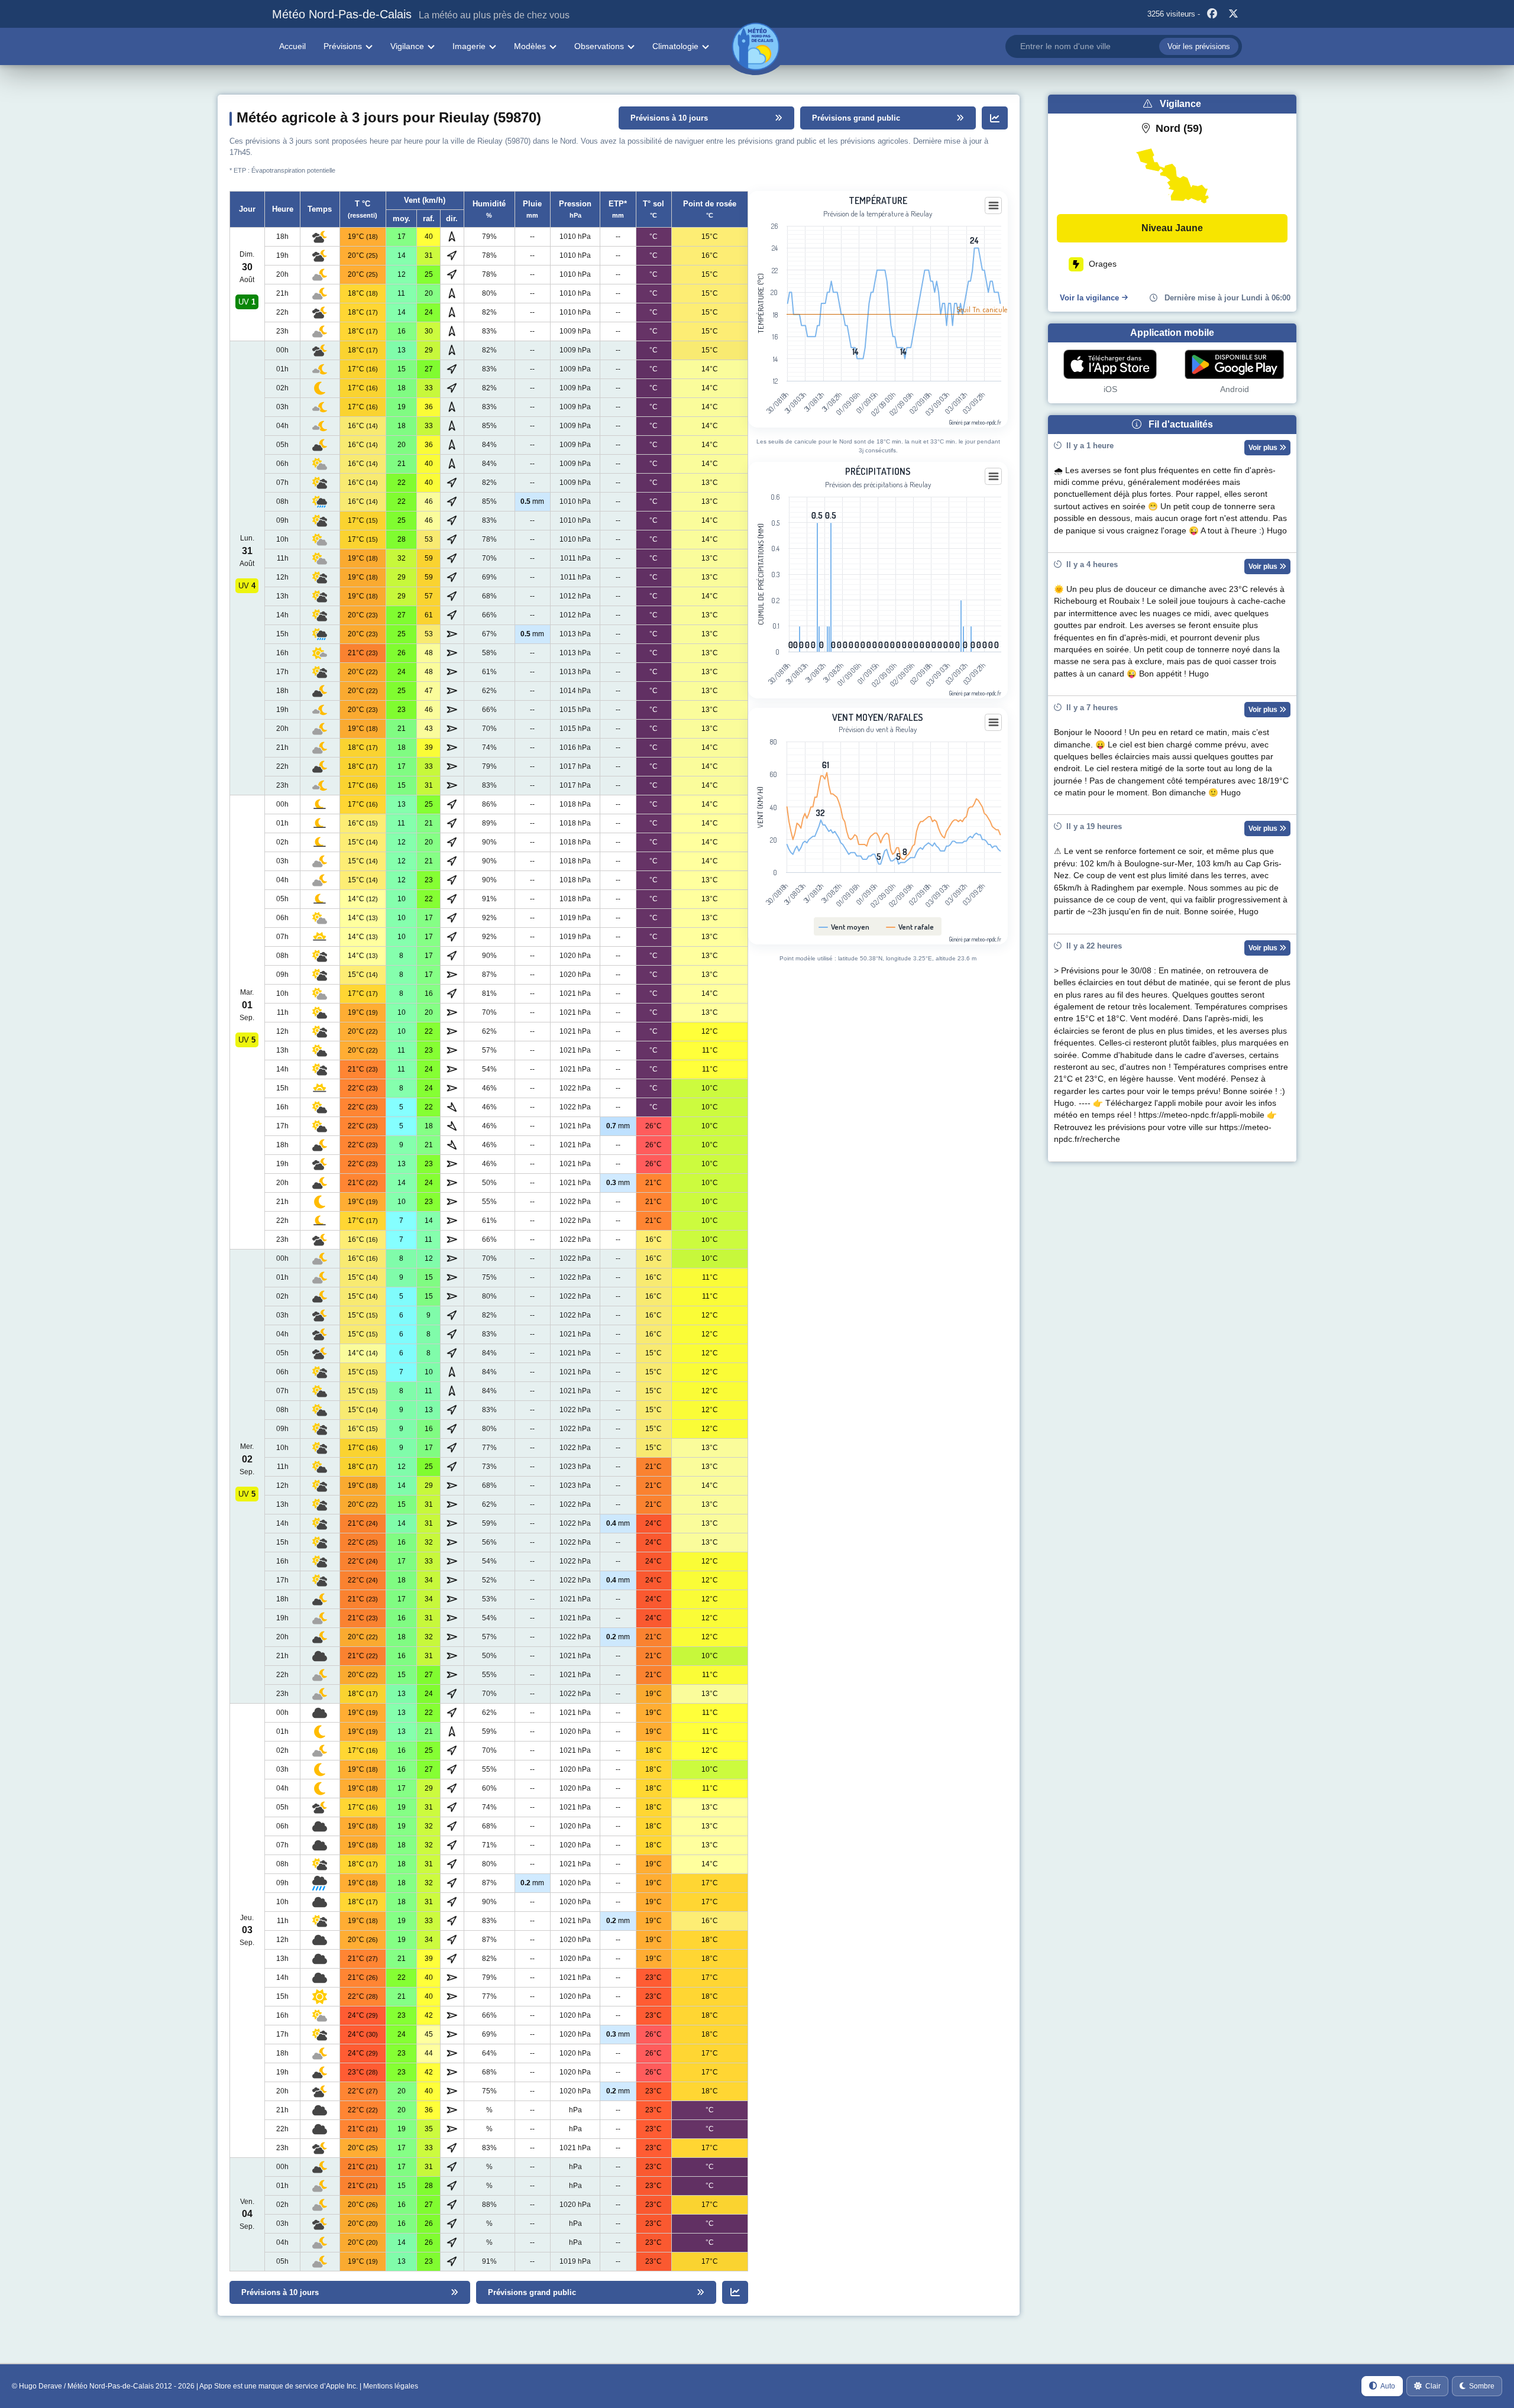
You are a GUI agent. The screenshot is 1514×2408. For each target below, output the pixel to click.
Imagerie (469, 46)
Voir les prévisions (1199, 46)
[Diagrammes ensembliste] (995, 118)
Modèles (530, 46)
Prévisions (343, 46)
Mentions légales (391, 2386)
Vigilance (407, 46)
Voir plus (1264, 448)
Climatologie (675, 46)
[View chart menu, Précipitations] (994, 477)
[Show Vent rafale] (910, 927)
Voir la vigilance (1089, 298)
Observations (599, 46)
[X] (1233, 14)
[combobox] (1124, 46)
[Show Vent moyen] (844, 927)
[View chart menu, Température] (994, 206)
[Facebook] (1212, 14)
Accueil (292, 46)
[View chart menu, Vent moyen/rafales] (994, 723)
